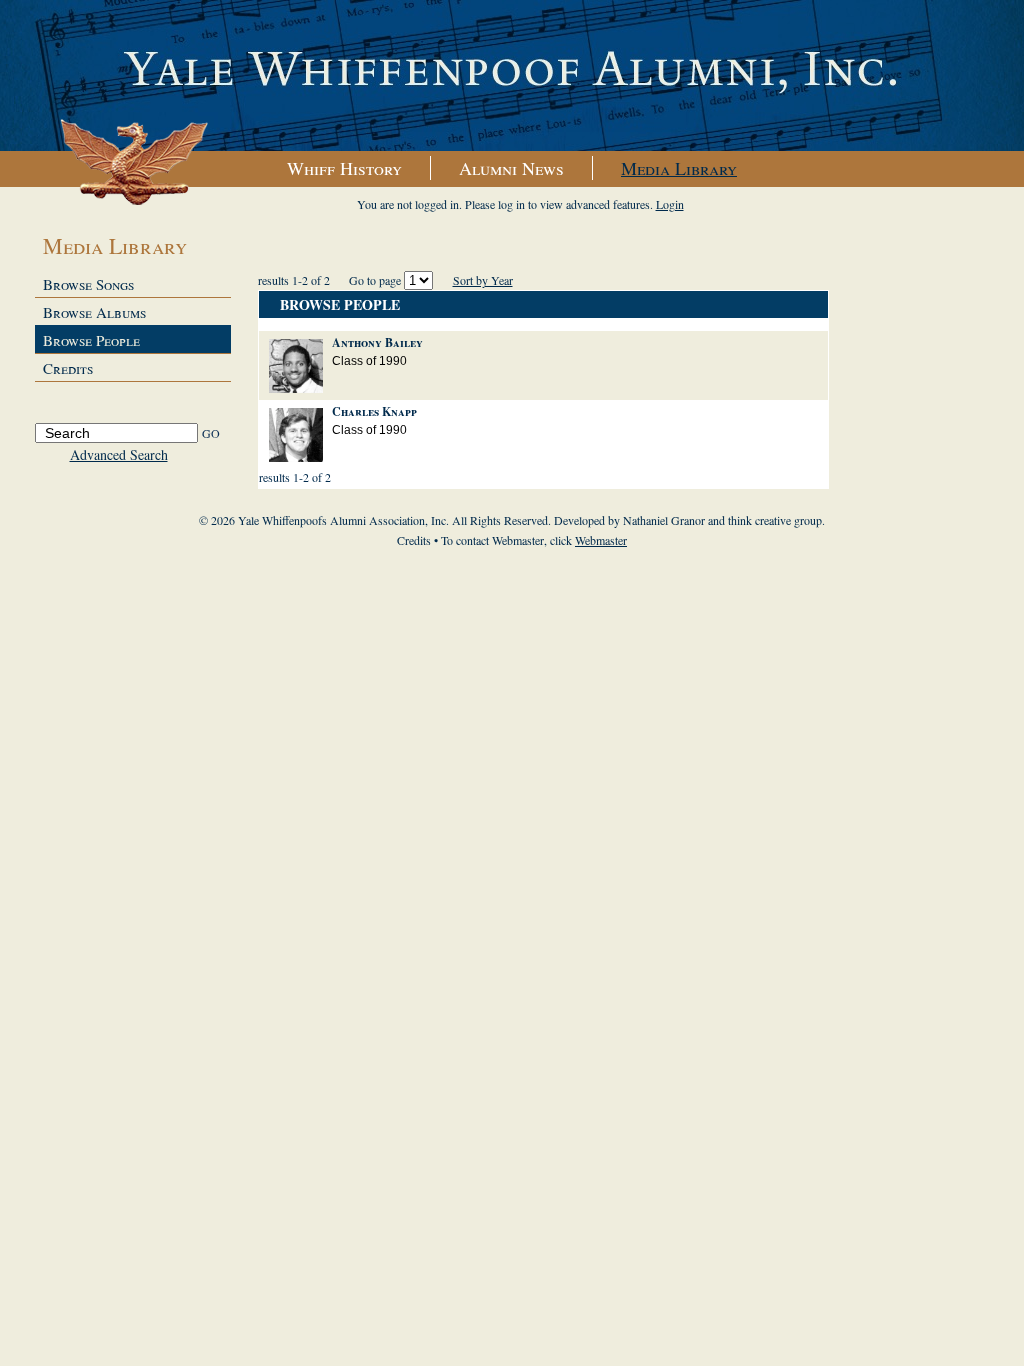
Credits (68, 368)
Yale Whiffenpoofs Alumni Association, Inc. (512, 76)
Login (670, 204)
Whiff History (344, 168)
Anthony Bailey (377, 342)
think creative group (775, 520)
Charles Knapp (374, 411)
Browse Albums (94, 312)
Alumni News (511, 168)
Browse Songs (88, 284)
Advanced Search (119, 454)
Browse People (91, 340)
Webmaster (601, 540)
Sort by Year (483, 280)
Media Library (679, 168)
